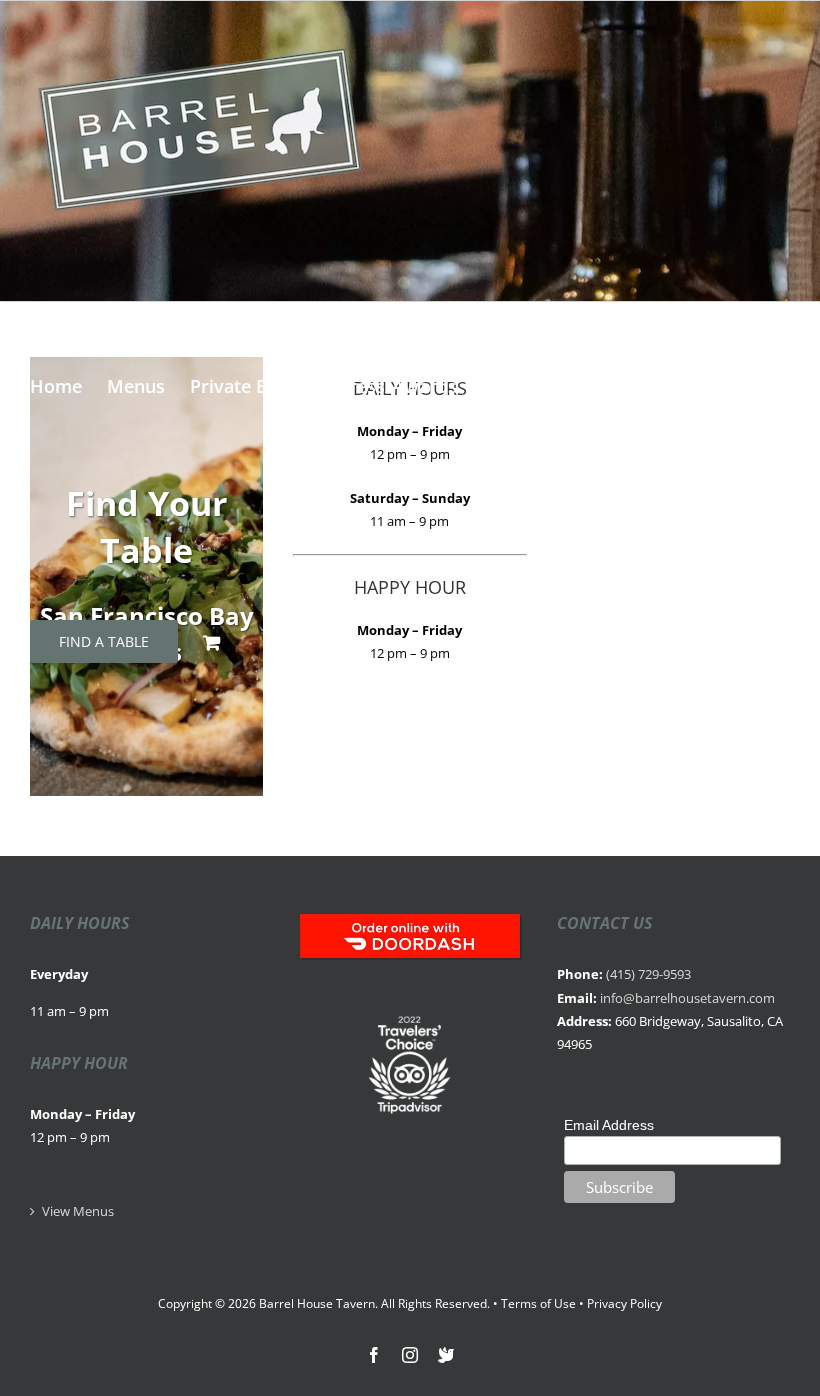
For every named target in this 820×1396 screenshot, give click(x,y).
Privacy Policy (624, 1303)
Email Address (609, 1125)
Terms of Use (538, 1303)
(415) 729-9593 (648, 974)
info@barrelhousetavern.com (687, 998)
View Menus (78, 1211)
